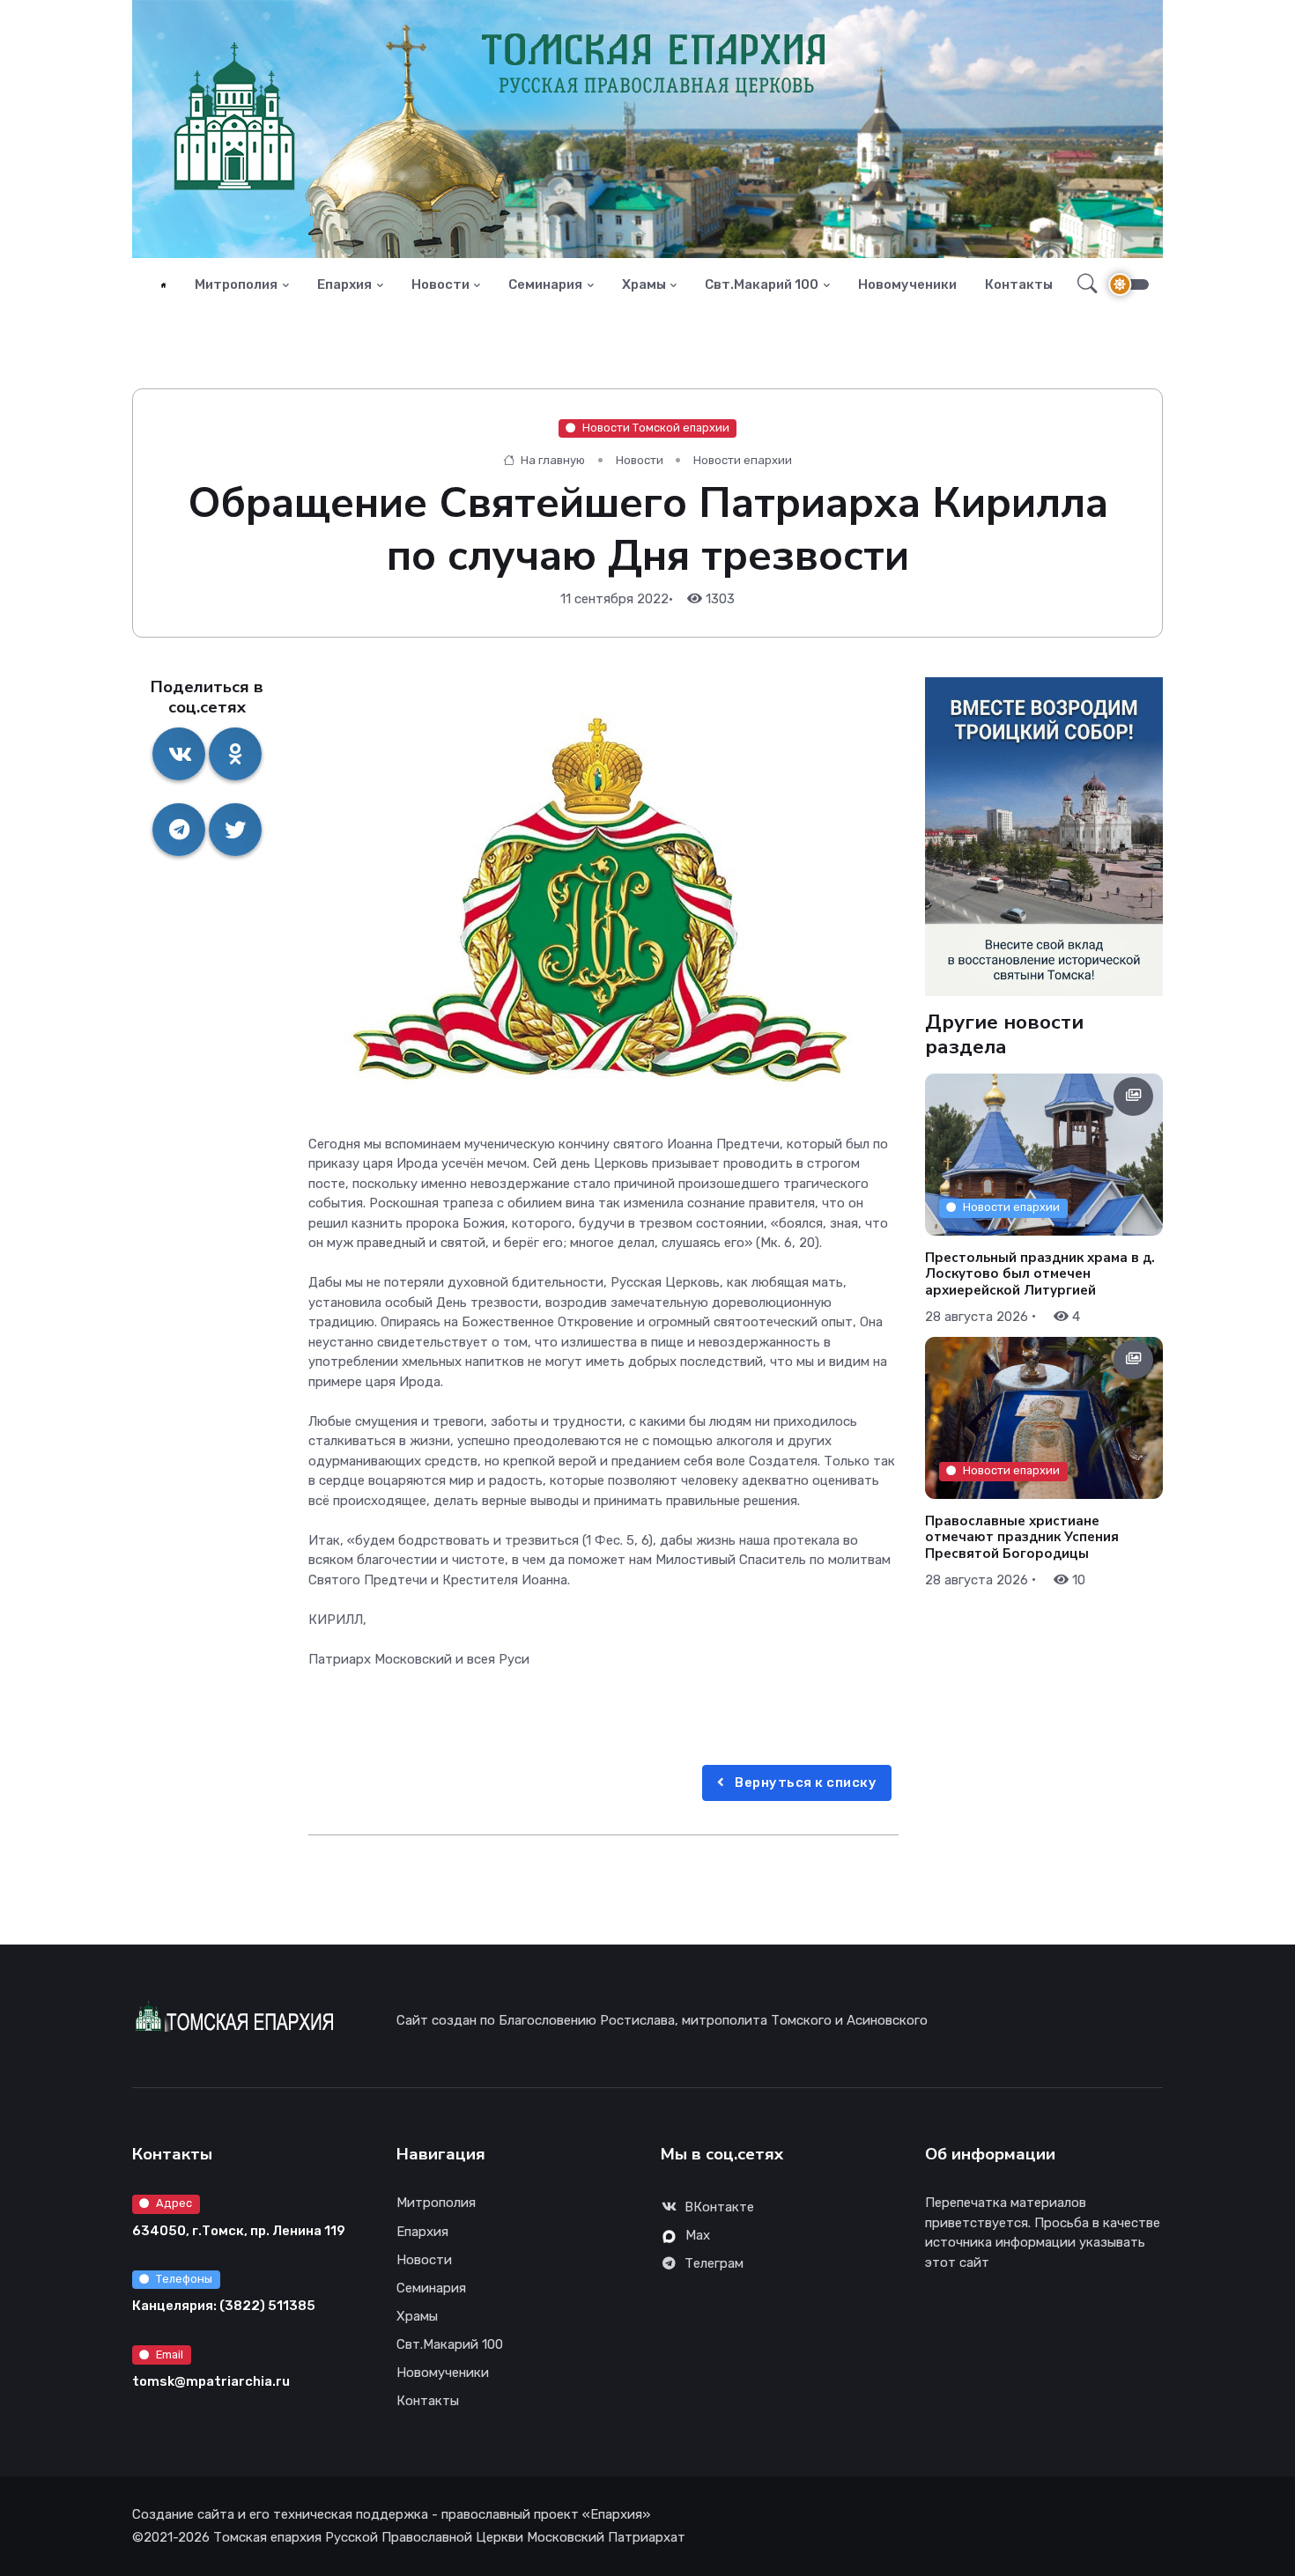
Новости (440, 284)
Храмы (644, 284)
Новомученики (907, 284)
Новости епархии (743, 460)
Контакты (1019, 284)
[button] (1082, 284)
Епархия (344, 284)
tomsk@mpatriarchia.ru (211, 2381)
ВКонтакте (719, 2207)
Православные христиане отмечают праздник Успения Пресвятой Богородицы (1022, 1538)
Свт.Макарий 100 (762, 284)
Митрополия (236, 284)
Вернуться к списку (805, 1783)
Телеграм (714, 2263)
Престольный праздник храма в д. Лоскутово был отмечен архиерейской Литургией (1040, 1273)
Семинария (545, 284)
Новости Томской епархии (656, 428)
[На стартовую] (163, 285)
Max (698, 2235)
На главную (551, 460)
